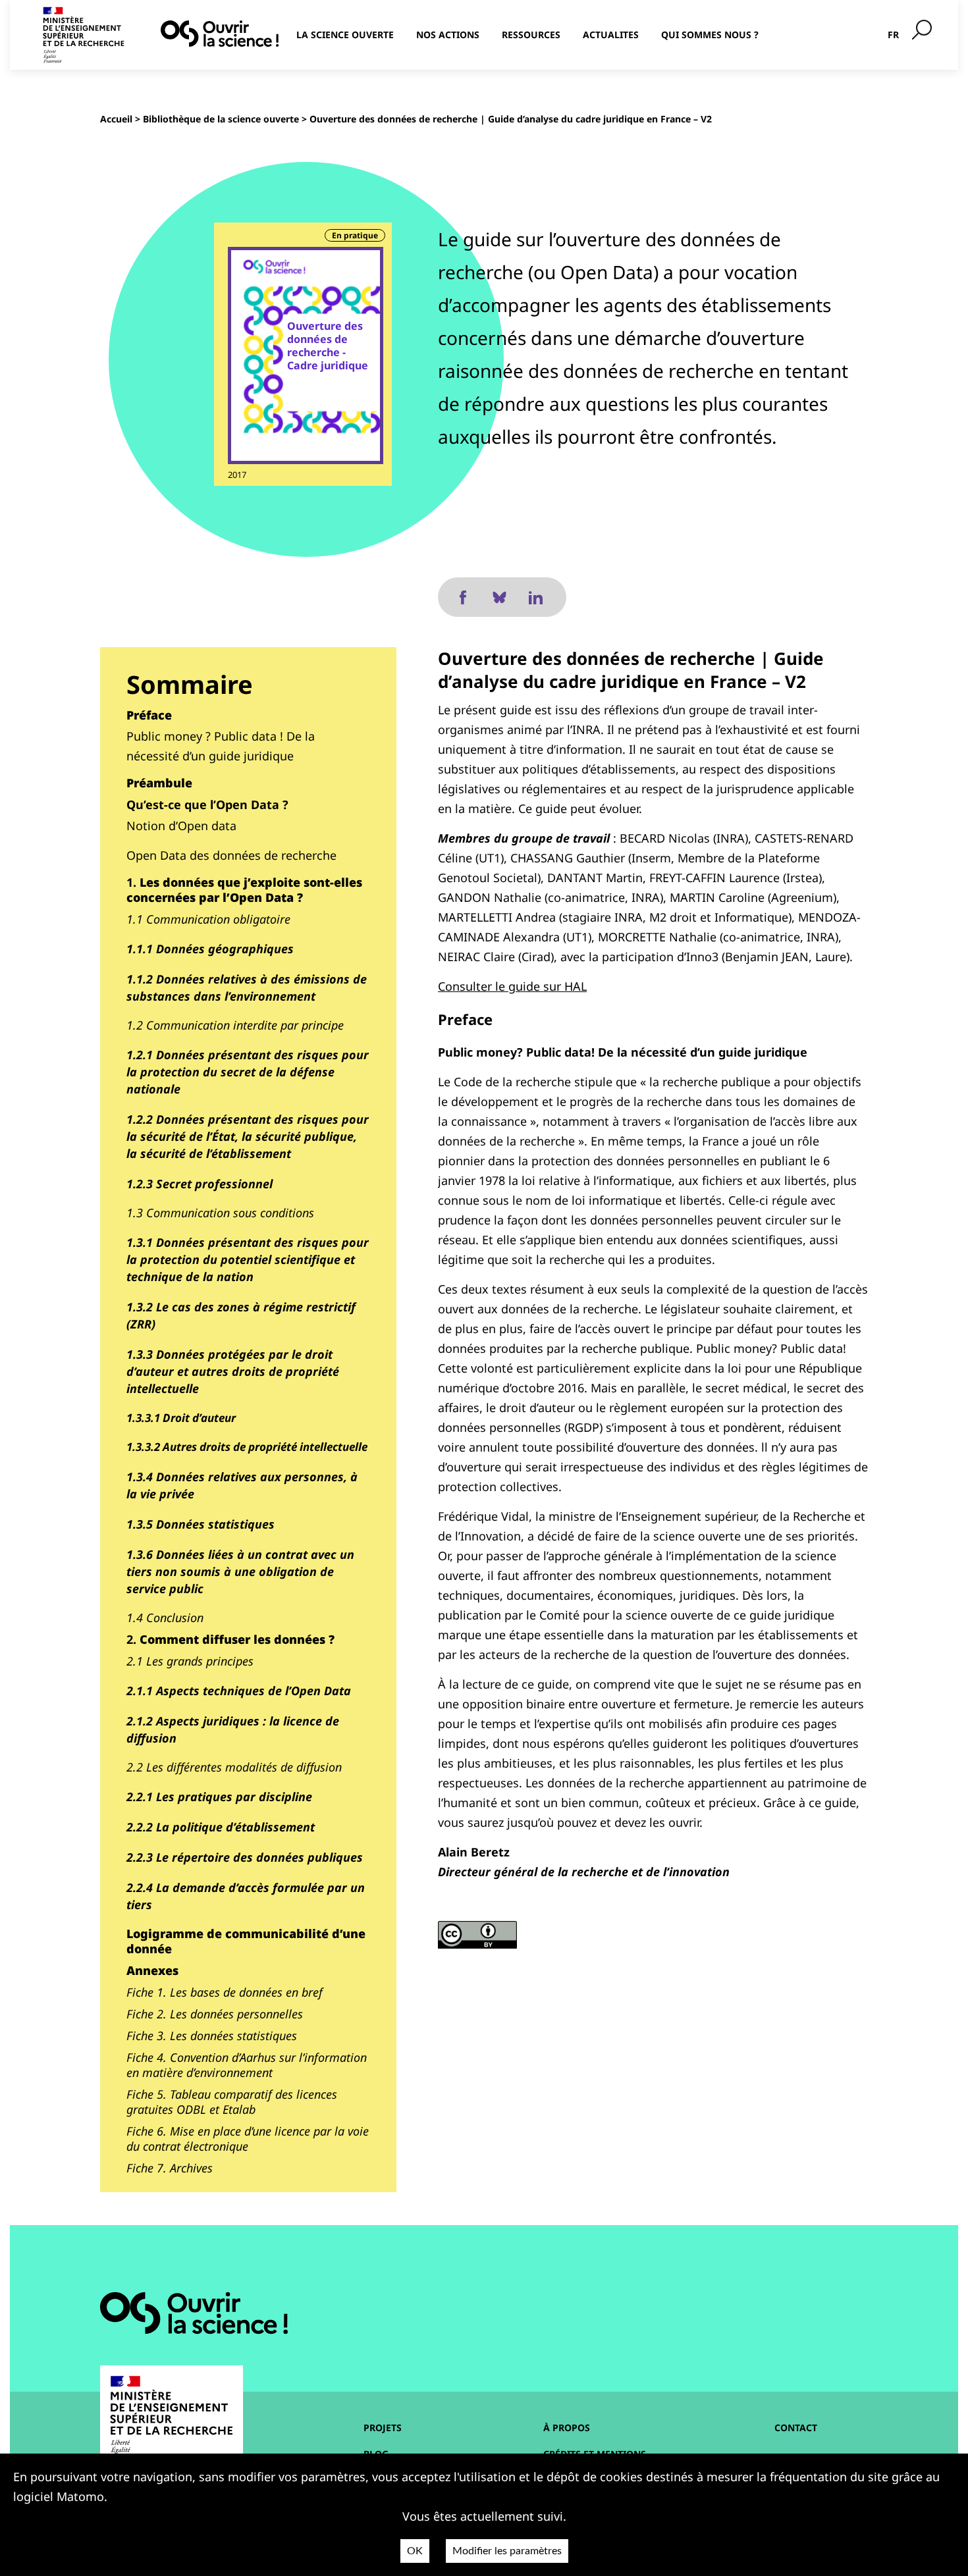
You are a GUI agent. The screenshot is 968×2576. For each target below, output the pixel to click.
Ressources (531, 35)
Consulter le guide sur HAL (512, 986)
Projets (383, 2428)
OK (415, 2551)
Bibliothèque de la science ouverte (221, 119)
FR (893, 35)
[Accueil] (220, 34)
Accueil (116, 119)
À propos (567, 2428)
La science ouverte (345, 35)
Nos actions (448, 35)
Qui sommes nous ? (710, 35)
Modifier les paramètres (507, 2551)
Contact (796, 2428)
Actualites (611, 35)
